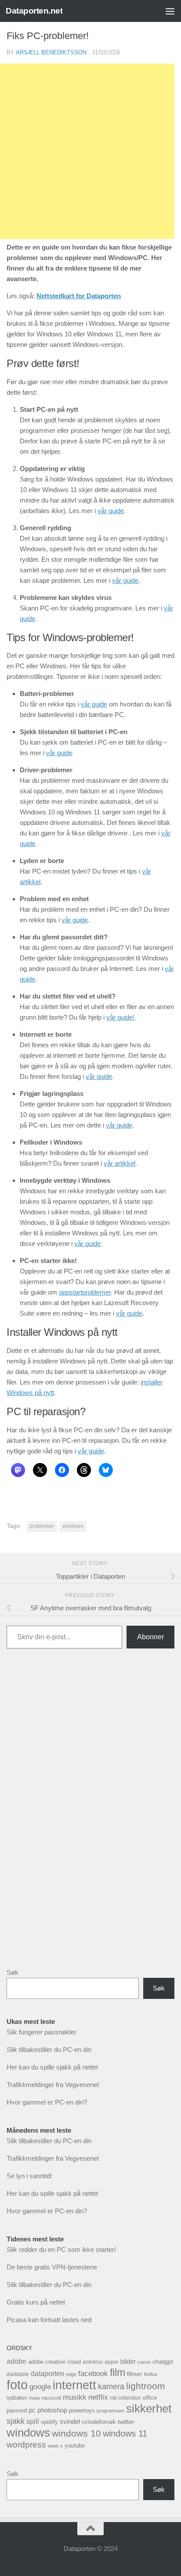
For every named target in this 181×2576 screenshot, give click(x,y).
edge (71, 2374)
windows (73, 1526)
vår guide (111, 511)
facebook (93, 2374)
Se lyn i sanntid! (29, 2176)
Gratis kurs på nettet (36, 2302)
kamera (111, 2386)
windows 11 (125, 2433)
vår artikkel (119, 1163)
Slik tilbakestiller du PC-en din (49, 2050)
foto (17, 2385)
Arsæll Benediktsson (51, 52)
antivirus (93, 2362)
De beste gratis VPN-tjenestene (52, 2267)
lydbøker (17, 2398)
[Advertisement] (90, 1815)
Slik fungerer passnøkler (42, 2032)
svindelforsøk (99, 2422)
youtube (75, 2446)
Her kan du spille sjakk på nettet (52, 2067)
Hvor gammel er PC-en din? (47, 2102)
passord (17, 2410)
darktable (18, 2374)
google (40, 2387)
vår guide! (120, 1017)
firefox (151, 2374)
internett (74, 2385)
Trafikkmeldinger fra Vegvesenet (53, 2085)
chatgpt (163, 2362)
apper (112, 2362)
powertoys (82, 2410)
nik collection (125, 2398)
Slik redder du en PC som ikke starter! (61, 2250)
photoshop (52, 2410)
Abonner (150, 1637)
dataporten (47, 2373)
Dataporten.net (34, 11)
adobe (16, 2361)
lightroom (146, 2386)
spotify (49, 2422)
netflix (98, 2397)
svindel (70, 2421)
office (150, 2398)
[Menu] (170, 11)
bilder (128, 2361)
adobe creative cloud (54, 2362)
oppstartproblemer (85, 1292)
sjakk (16, 2421)
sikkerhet (149, 2408)
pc (32, 2410)
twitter (126, 2422)
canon (144, 2362)
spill (33, 2421)
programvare (110, 2411)
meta (34, 2398)
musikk (75, 2397)
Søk (13, 1972)
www (53, 2446)
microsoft (51, 2398)
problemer (42, 1526)
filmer (135, 2374)
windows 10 (76, 2433)
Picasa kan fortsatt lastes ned (49, 2320)
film (118, 2373)
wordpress (26, 2445)
